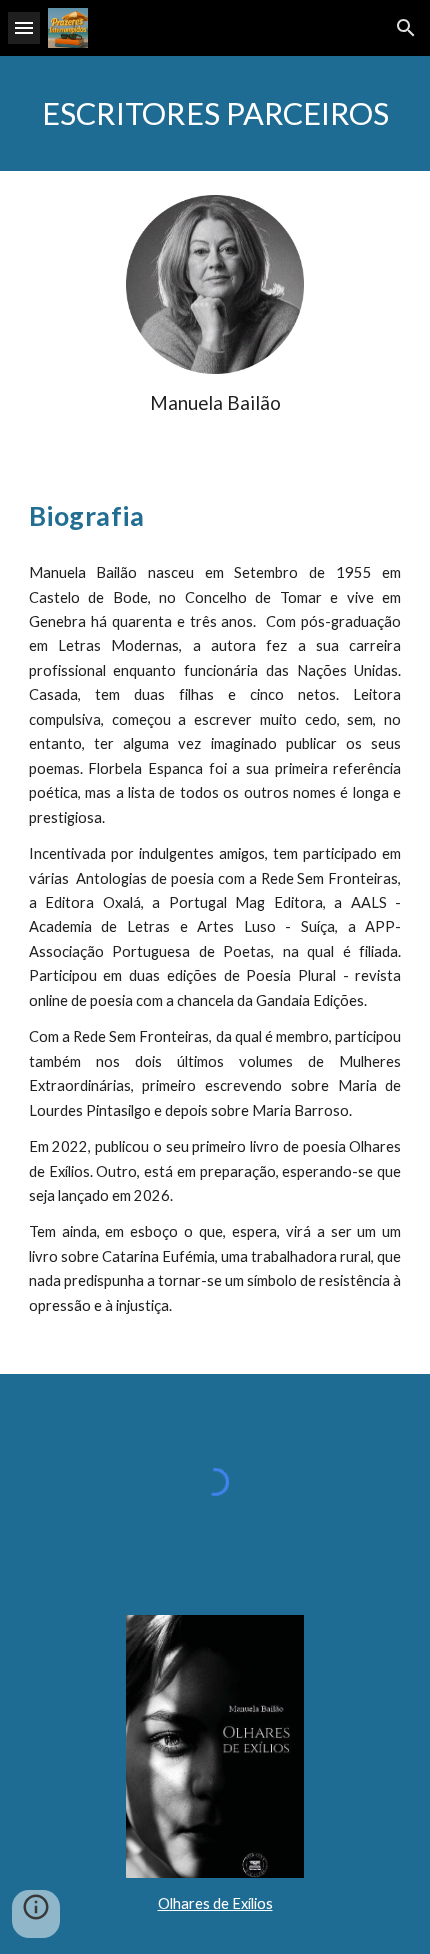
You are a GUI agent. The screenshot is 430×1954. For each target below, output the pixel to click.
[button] (24, 27)
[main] (215, 113)
